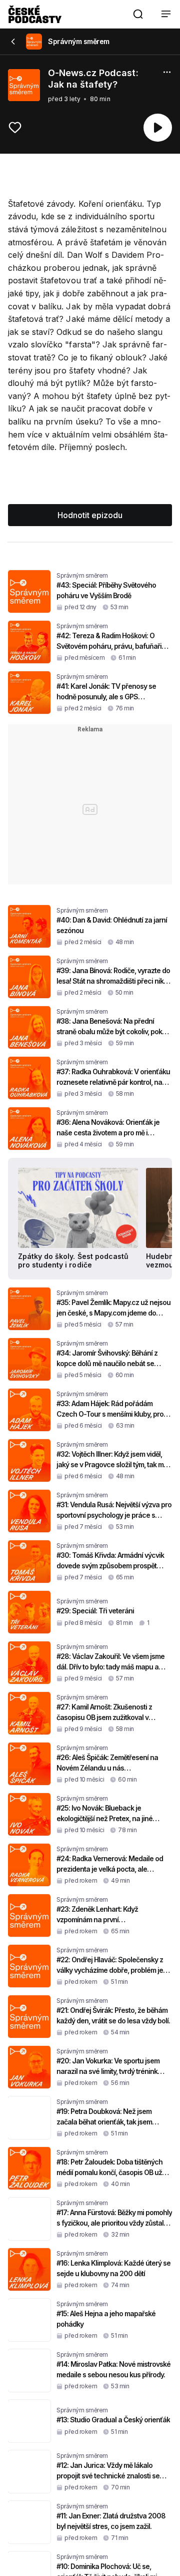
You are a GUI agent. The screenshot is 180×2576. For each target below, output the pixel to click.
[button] (138, 14)
